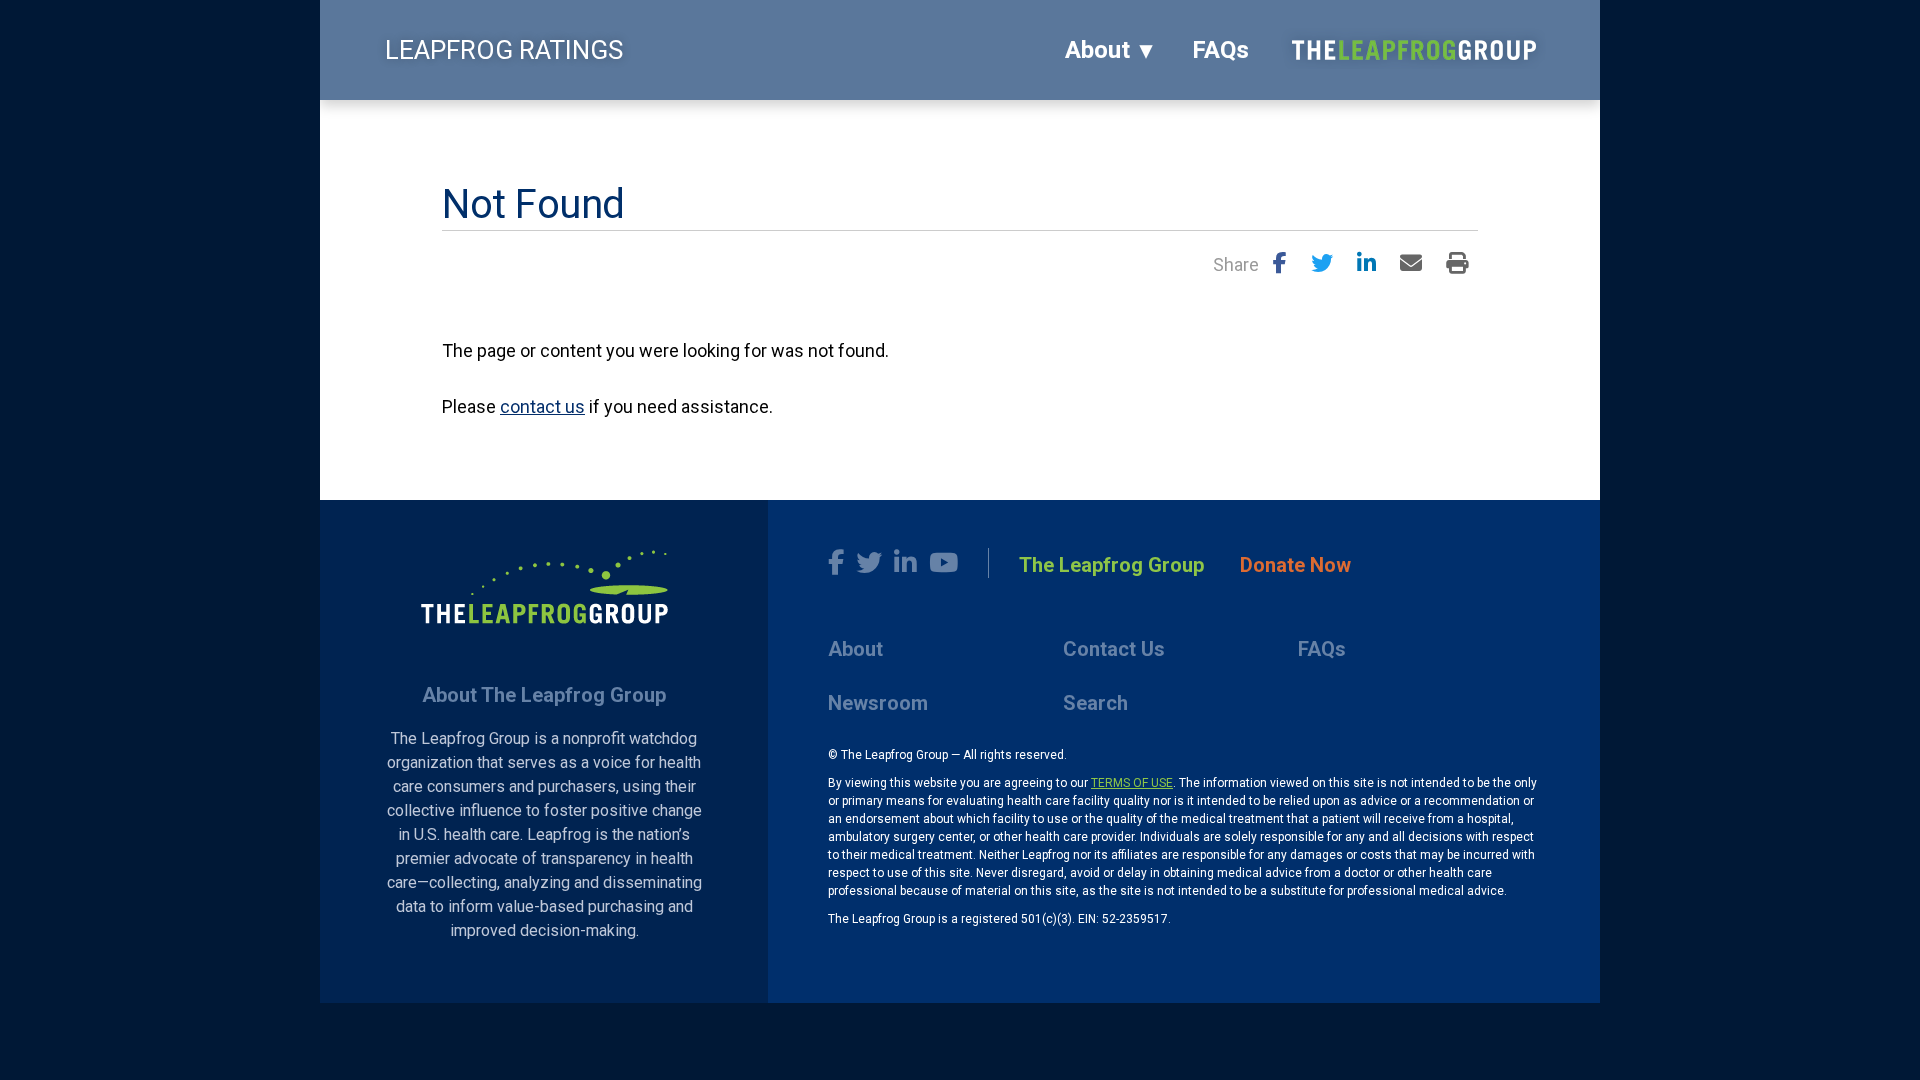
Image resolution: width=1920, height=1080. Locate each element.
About (1097, 50)
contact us (542, 406)
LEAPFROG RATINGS (504, 50)
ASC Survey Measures (993, 125)
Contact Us (1114, 649)
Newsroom (878, 703)
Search (1095, 703)
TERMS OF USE (1132, 783)
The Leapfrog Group (1111, 565)
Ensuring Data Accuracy (607, 125)
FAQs (1220, 50)
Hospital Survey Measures (803, 125)
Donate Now (1295, 565)
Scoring (471, 125)
